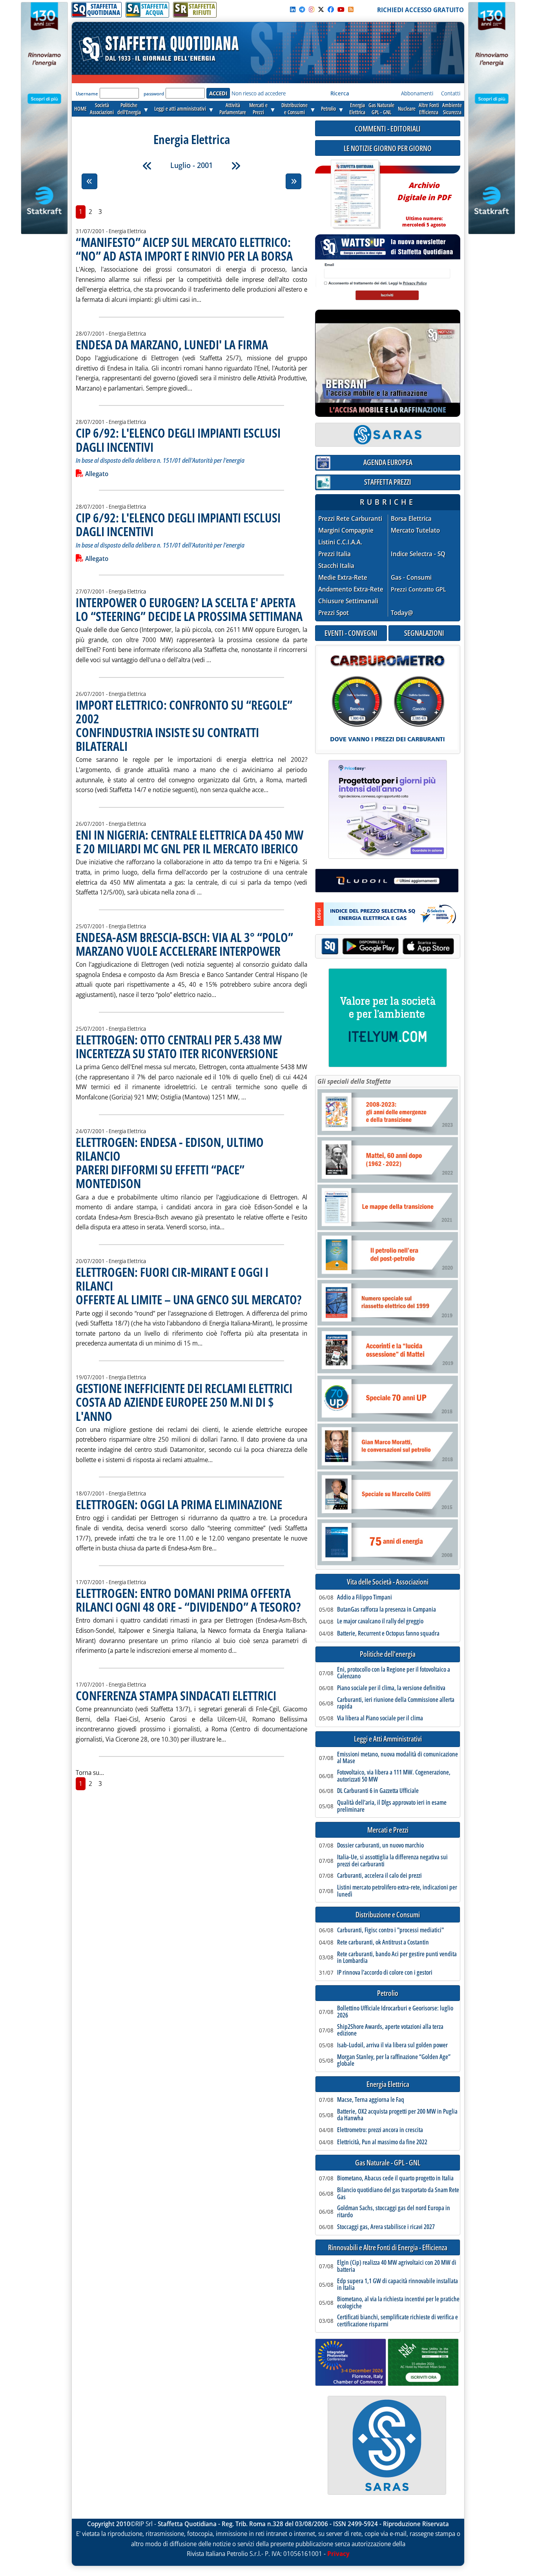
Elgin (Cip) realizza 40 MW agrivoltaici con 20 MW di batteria (397, 2266)
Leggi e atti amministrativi (180, 109)
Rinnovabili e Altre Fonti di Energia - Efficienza (388, 2248)
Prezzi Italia (335, 554)
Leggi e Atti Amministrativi (388, 1739)
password (154, 94)
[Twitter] (321, 9)
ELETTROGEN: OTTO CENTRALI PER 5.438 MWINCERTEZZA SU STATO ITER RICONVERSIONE (179, 1046)
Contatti (451, 93)
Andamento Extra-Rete (351, 589)
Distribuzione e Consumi (388, 1915)
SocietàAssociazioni (102, 109)
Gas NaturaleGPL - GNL (381, 109)
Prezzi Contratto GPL (418, 589)
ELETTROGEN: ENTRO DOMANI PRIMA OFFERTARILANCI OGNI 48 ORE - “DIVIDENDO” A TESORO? (188, 1600)
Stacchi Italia (336, 566)
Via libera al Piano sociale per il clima (380, 1718)
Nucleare (407, 109)
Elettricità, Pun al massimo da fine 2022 (382, 2142)
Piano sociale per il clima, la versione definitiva (391, 1688)
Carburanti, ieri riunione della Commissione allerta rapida (396, 1703)
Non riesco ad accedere (259, 93)
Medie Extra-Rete (343, 578)
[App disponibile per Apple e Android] (388, 947)
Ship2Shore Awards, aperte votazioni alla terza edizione (390, 2030)
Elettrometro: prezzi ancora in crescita (380, 2130)
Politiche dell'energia (388, 1654)
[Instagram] (312, 9)
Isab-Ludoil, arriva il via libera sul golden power (392, 2045)
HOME (80, 109)
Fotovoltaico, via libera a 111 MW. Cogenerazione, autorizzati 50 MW (394, 1776)
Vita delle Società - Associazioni (388, 1582)
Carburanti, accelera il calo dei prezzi (379, 1876)
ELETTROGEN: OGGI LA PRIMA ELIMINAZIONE (179, 1504)
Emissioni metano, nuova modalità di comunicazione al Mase (397, 1758)
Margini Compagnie (346, 530)
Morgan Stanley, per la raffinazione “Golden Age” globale (394, 2060)
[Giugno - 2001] (147, 166)
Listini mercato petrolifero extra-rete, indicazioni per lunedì (397, 1891)
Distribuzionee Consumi (294, 109)
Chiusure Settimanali (348, 601)
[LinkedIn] (293, 9)
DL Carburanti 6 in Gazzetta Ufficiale (378, 1791)
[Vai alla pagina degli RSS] (351, 9)
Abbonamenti (417, 93)
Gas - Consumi (411, 578)
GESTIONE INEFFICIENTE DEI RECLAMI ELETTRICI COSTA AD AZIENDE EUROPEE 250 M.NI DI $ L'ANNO (184, 1402)
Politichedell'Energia (129, 109)
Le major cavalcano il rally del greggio (380, 1621)
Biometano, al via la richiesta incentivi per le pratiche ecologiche (398, 2303)
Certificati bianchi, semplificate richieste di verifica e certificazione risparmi (397, 2321)
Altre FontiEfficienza (429, 109)
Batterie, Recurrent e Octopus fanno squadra (388, 1634)
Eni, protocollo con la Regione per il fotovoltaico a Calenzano (394, 1673)
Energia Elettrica (388, 2084)
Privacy (338, 2554)
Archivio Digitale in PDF (424, 201)
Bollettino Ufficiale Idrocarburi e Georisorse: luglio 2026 (395, 2012)
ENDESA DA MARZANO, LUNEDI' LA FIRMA (172, 344)
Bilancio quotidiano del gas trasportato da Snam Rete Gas (398, 2194)
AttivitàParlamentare (233, 109)
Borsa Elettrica (411, 519)
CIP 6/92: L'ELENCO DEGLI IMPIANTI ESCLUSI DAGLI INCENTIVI (178, 440)
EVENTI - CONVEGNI (351, 633)
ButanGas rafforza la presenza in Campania (387, 1610)
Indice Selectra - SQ (418, 554)
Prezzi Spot (334, 613)
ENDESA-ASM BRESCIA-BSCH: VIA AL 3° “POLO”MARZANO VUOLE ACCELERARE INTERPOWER (184, 944)
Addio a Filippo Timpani (365, 1597)
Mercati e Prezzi (388, 1830)
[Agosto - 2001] (236, 166)
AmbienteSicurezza (452, 109)
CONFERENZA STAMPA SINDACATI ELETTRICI (176, 1695)
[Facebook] (331, 9)
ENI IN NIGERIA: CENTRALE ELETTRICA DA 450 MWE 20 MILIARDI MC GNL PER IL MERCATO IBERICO (190, 842)
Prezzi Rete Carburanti (350, 519)
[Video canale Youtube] (341, 9)
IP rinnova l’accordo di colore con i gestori (385, 1973)
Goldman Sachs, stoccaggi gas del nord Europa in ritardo (394, 2212)
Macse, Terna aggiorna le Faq (371, 2100)
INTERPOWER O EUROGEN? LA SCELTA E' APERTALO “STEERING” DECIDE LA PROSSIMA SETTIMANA (189, 609)
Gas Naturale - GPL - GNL (388, 2163)
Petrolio (328, 109)
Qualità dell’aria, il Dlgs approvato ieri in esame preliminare (392, 1806)
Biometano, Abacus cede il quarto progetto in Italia (395, 2178)
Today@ (402, 613)
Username (87, 94)
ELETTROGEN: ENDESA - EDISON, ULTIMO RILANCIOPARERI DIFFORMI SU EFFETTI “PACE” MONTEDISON (170, 1163)
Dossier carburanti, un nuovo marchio (380, 1846)
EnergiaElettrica (357, 109)
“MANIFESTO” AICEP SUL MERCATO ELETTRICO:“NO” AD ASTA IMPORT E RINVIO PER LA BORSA (184, 249)
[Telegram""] (302, 9)
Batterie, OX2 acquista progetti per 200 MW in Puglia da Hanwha (397, 2115)
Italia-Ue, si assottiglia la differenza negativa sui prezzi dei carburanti (392, 1861)
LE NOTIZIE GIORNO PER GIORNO (388, 148)
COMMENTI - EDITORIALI (388, 129)
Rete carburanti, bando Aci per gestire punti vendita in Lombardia (397, 1958)
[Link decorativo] (355, 194)
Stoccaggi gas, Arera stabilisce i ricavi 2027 (386, 2227)
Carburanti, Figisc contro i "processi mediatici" (390, 1930)
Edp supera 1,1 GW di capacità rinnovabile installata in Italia (397, 2285)
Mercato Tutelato (415, 530)
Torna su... (90, 1773)
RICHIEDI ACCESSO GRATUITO (420, 10)
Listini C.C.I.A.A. (340, 542)
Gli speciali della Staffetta (354, 1081)
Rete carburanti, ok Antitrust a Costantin (383, 1942)
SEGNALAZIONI (424, 633)
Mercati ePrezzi (258, 109)
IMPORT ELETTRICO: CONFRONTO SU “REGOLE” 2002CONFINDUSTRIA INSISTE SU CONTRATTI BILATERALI (184, 726)
